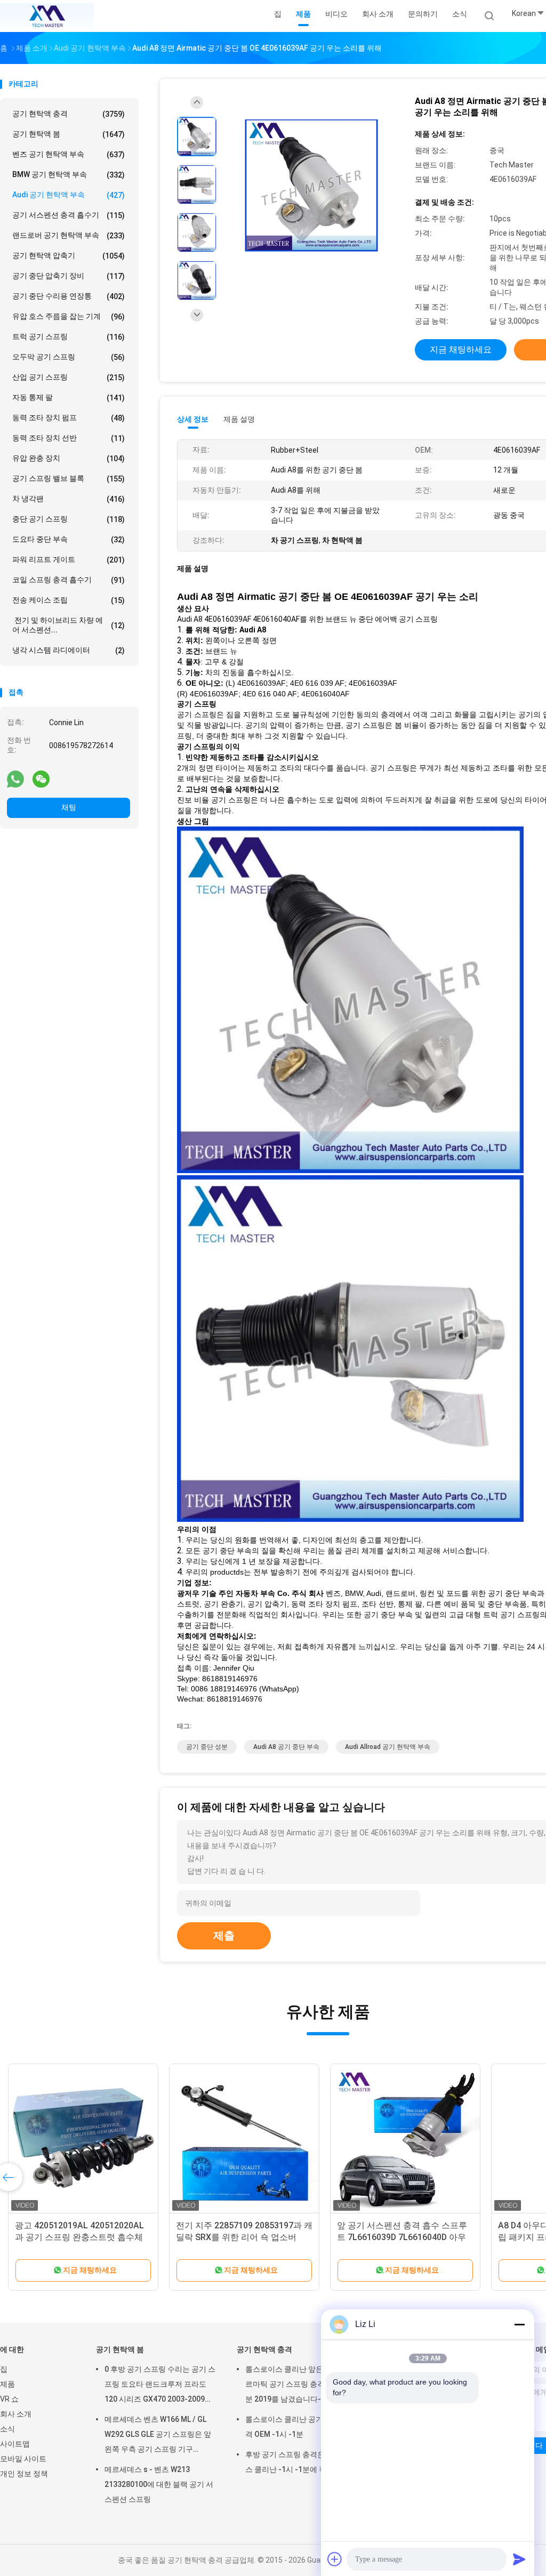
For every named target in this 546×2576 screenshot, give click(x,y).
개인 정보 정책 (24, 2474)
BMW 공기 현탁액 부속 (69, 175)
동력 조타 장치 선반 (69, 438)
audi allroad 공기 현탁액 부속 (388, 1747)
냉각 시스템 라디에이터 (69, 650)
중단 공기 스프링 (69, 519)
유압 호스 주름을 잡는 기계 (69, 316)
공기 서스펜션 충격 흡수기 (69, 215)
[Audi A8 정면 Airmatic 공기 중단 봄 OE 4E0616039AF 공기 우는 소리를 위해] (311, 186)
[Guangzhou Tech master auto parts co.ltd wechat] (41, 779)
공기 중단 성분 (207, 1747)
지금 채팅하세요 (461, 350)
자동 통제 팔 (69, 398)
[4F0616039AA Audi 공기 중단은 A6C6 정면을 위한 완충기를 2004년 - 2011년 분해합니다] (405, 2139)
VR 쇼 (9, 2399)
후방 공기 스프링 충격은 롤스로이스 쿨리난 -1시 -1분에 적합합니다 (301, 2462)
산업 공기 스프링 (69, 377)
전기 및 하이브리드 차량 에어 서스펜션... (69, 625)
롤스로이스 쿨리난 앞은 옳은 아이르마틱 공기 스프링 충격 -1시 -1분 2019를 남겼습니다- (301, 2384)
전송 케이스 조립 (69, 600)
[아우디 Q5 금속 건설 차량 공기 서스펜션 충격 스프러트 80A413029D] (244, 2139)
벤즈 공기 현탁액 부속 (69, 154)
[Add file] (335, 2559)
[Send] (519, 2559)
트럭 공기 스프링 (69, 337)
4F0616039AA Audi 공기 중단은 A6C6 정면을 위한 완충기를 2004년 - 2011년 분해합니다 (404, 2237)
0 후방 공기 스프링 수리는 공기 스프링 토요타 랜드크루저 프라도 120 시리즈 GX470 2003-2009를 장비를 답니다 (160, 2386)
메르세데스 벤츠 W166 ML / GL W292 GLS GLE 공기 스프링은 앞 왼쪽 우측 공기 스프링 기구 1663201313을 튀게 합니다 (158, 2436)
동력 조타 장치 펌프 (69, 418)
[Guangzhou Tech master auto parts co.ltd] (47, 16)
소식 (7, 2429)
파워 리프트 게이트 (69, 560)
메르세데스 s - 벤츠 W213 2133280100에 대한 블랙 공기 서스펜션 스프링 (159, 2484)
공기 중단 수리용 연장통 (69, 296)
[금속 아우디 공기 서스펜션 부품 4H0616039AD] (83, 2139)
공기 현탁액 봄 (69, 134)
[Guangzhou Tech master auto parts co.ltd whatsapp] (15, 779)
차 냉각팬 (69, 499)
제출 (224, 1936)
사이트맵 (15, 2444)
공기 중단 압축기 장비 (69, 276)
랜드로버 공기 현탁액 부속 (69, 235)
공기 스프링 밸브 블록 (69, 479)
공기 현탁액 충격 (69, 114)
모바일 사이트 (23, 2459)
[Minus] (519, 2324)
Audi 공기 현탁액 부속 (69, 195)
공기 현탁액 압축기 (69, 256)
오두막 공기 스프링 (69, 357)
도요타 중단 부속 (69, 539)
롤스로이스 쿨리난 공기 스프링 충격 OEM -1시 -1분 (301, 2427)
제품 (7, 2384)
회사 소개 (16, 2414)
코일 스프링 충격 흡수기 (69, 580)
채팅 (69, 807)
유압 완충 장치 (69, 458)
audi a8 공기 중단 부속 (286, 1747)
